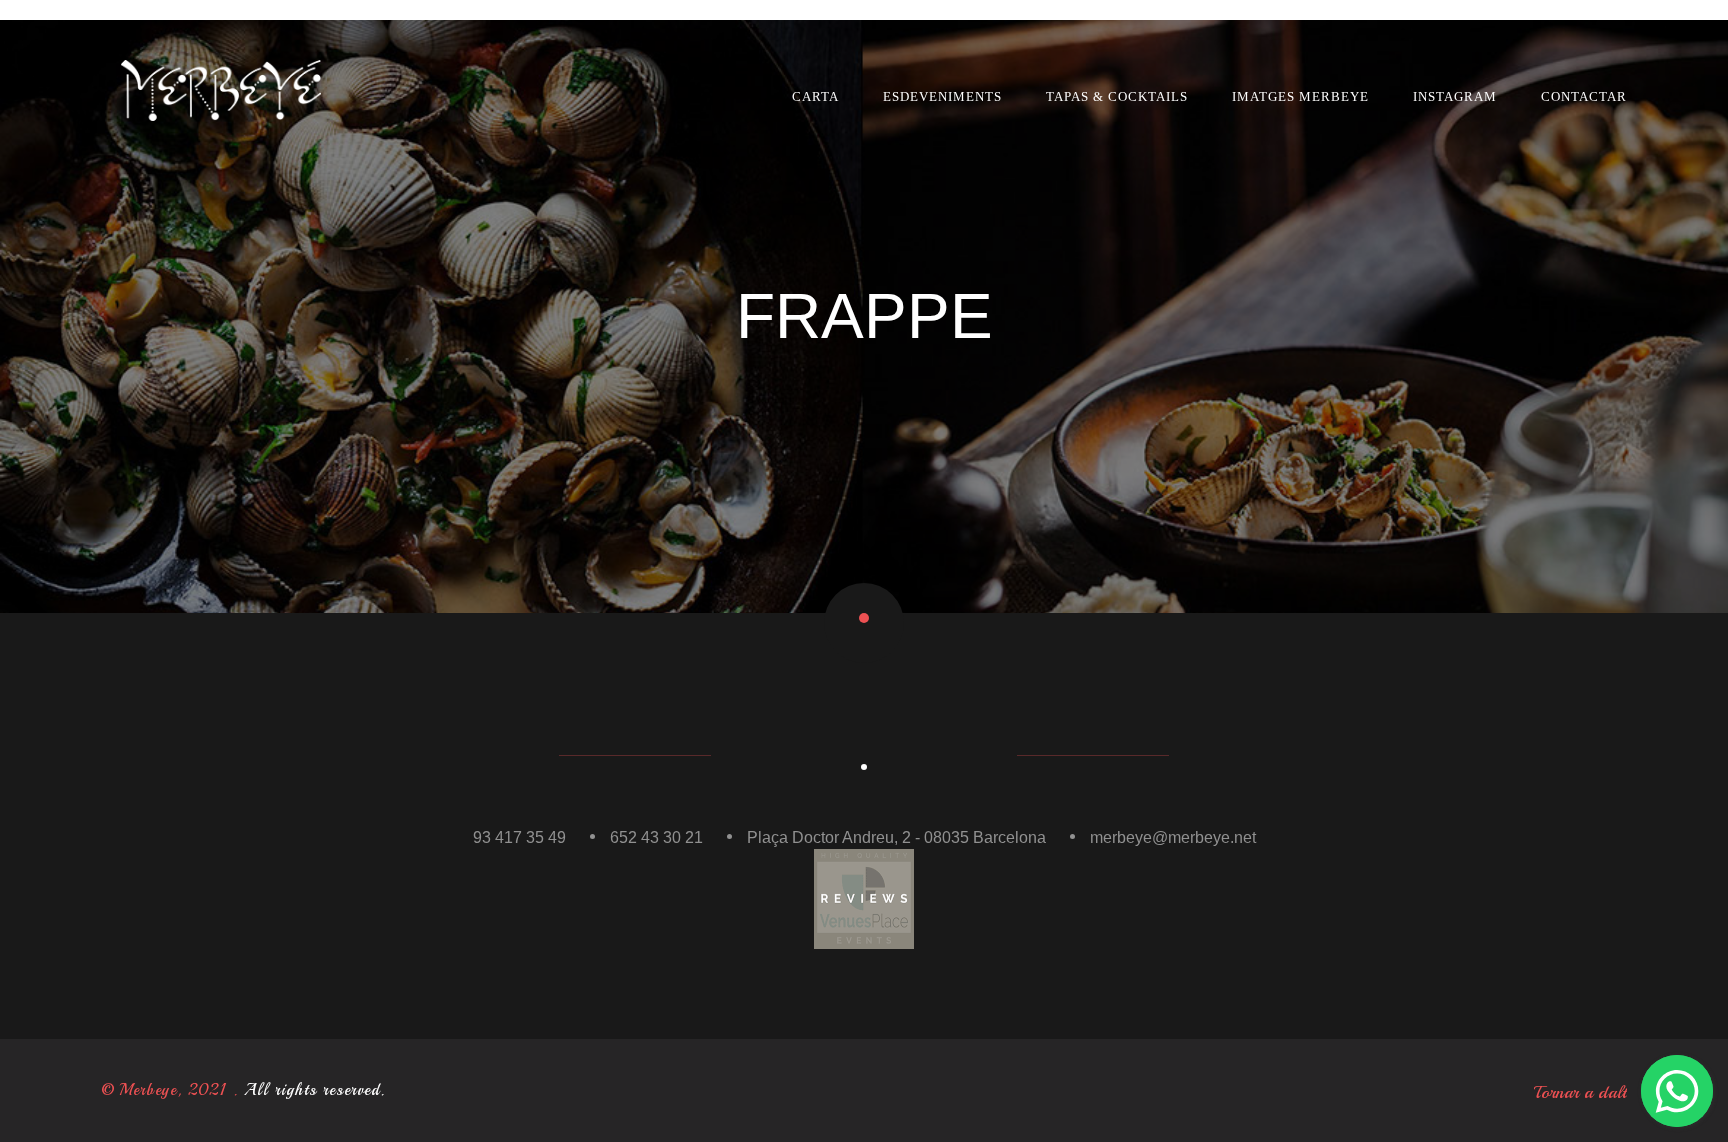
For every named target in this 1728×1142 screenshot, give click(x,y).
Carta (815, 96)
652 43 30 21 (656, 837)
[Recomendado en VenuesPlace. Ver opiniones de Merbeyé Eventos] (864, 897)
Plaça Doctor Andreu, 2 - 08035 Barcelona (896, 837)
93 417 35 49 (519, 837)
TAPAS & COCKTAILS (1117, 96)
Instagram (1455, 96)
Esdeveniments (942, 96)
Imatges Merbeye (1300, 96)
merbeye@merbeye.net (1173, 837)
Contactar (1584, 96)
